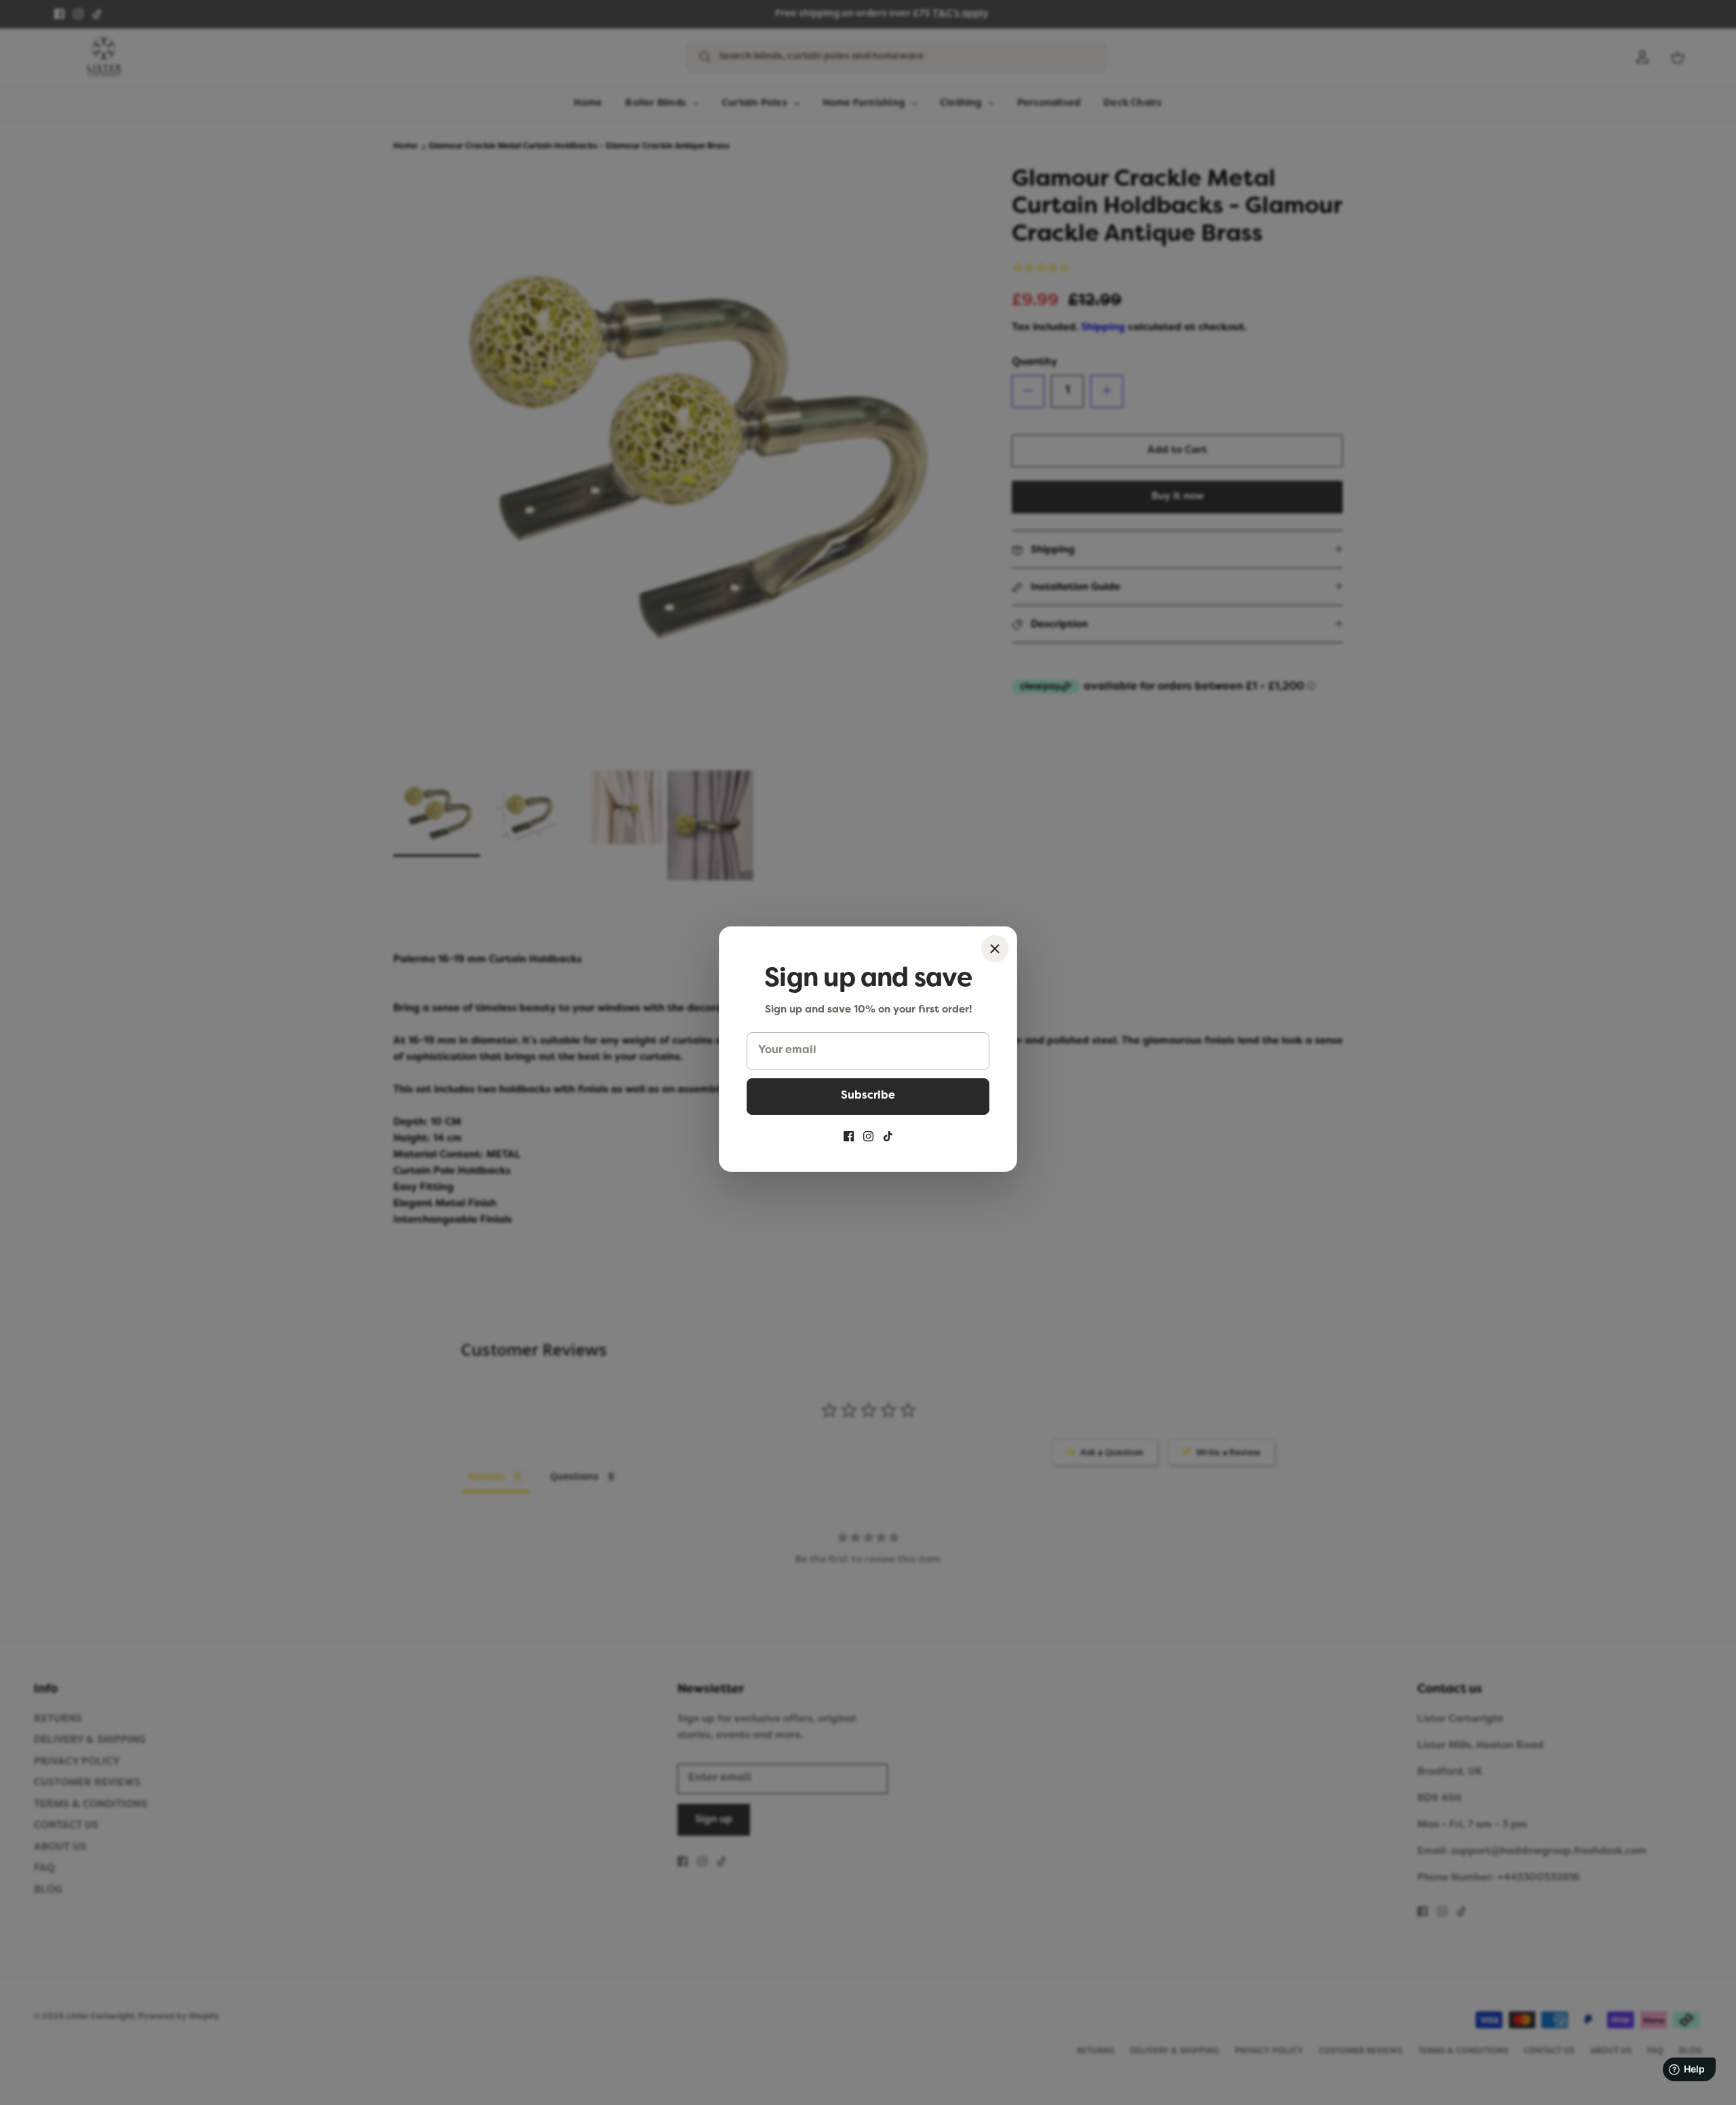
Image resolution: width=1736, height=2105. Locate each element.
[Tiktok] (888, 1136)
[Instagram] (868, 1136)
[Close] (995, 949)
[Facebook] (849, 1136)
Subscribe (868, 1096)
